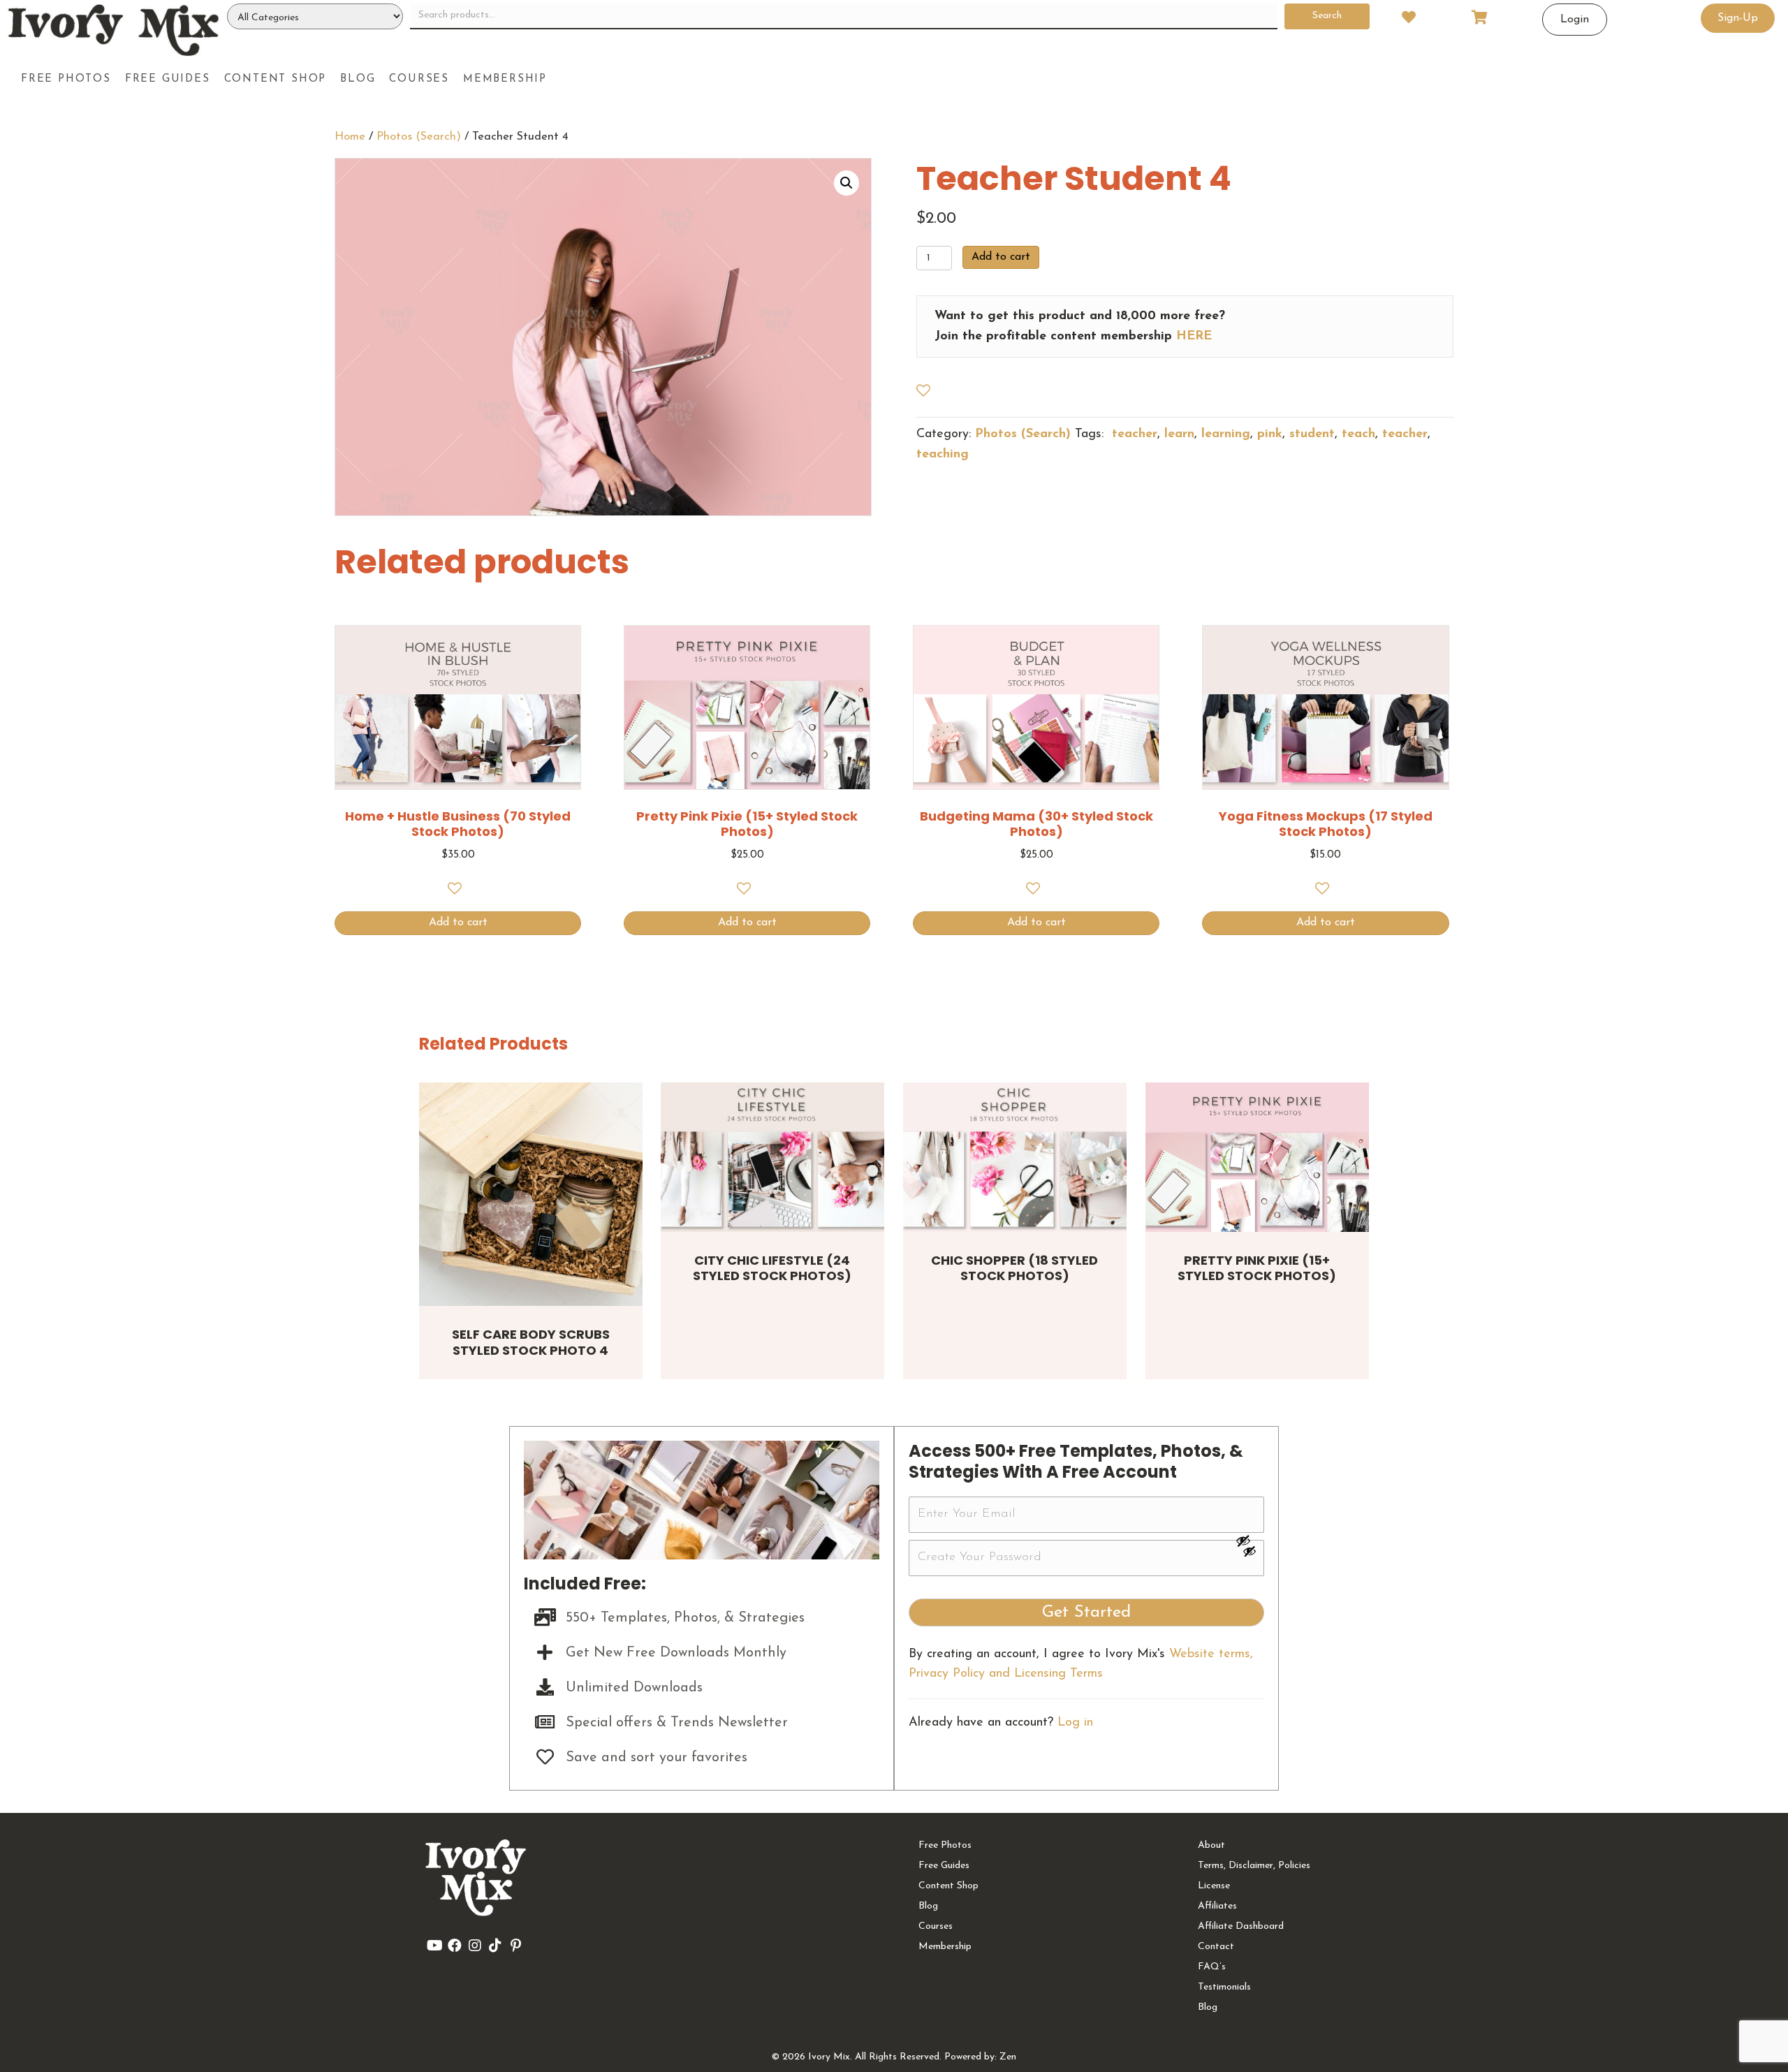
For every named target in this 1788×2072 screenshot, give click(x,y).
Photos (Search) (419, 137)
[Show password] (1250, 1541)
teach (1358, 434)
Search (1327, 16)
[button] (847, 183)
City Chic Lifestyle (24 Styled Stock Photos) (772, 1268)
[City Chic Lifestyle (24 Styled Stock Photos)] (772, 1157)
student (1312, 434)
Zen (1008, 2057)
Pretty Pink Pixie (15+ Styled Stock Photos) (1257, 1268)
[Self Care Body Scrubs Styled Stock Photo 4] (531, 1194)
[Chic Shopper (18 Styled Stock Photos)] (1015, 1157)
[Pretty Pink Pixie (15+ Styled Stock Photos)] (1257, 1157)
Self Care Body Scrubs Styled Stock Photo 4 (531, 1342)
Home (350, 137)
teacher (1133, 434)
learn (1179, 434)
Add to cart (1001, 257)
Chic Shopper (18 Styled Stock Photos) (1014, 1268)
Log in (1075, 1723)
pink (1270, 434)
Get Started (1086, 1612)
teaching (943, 455)
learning (1226, 434)
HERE (1194, 337)
